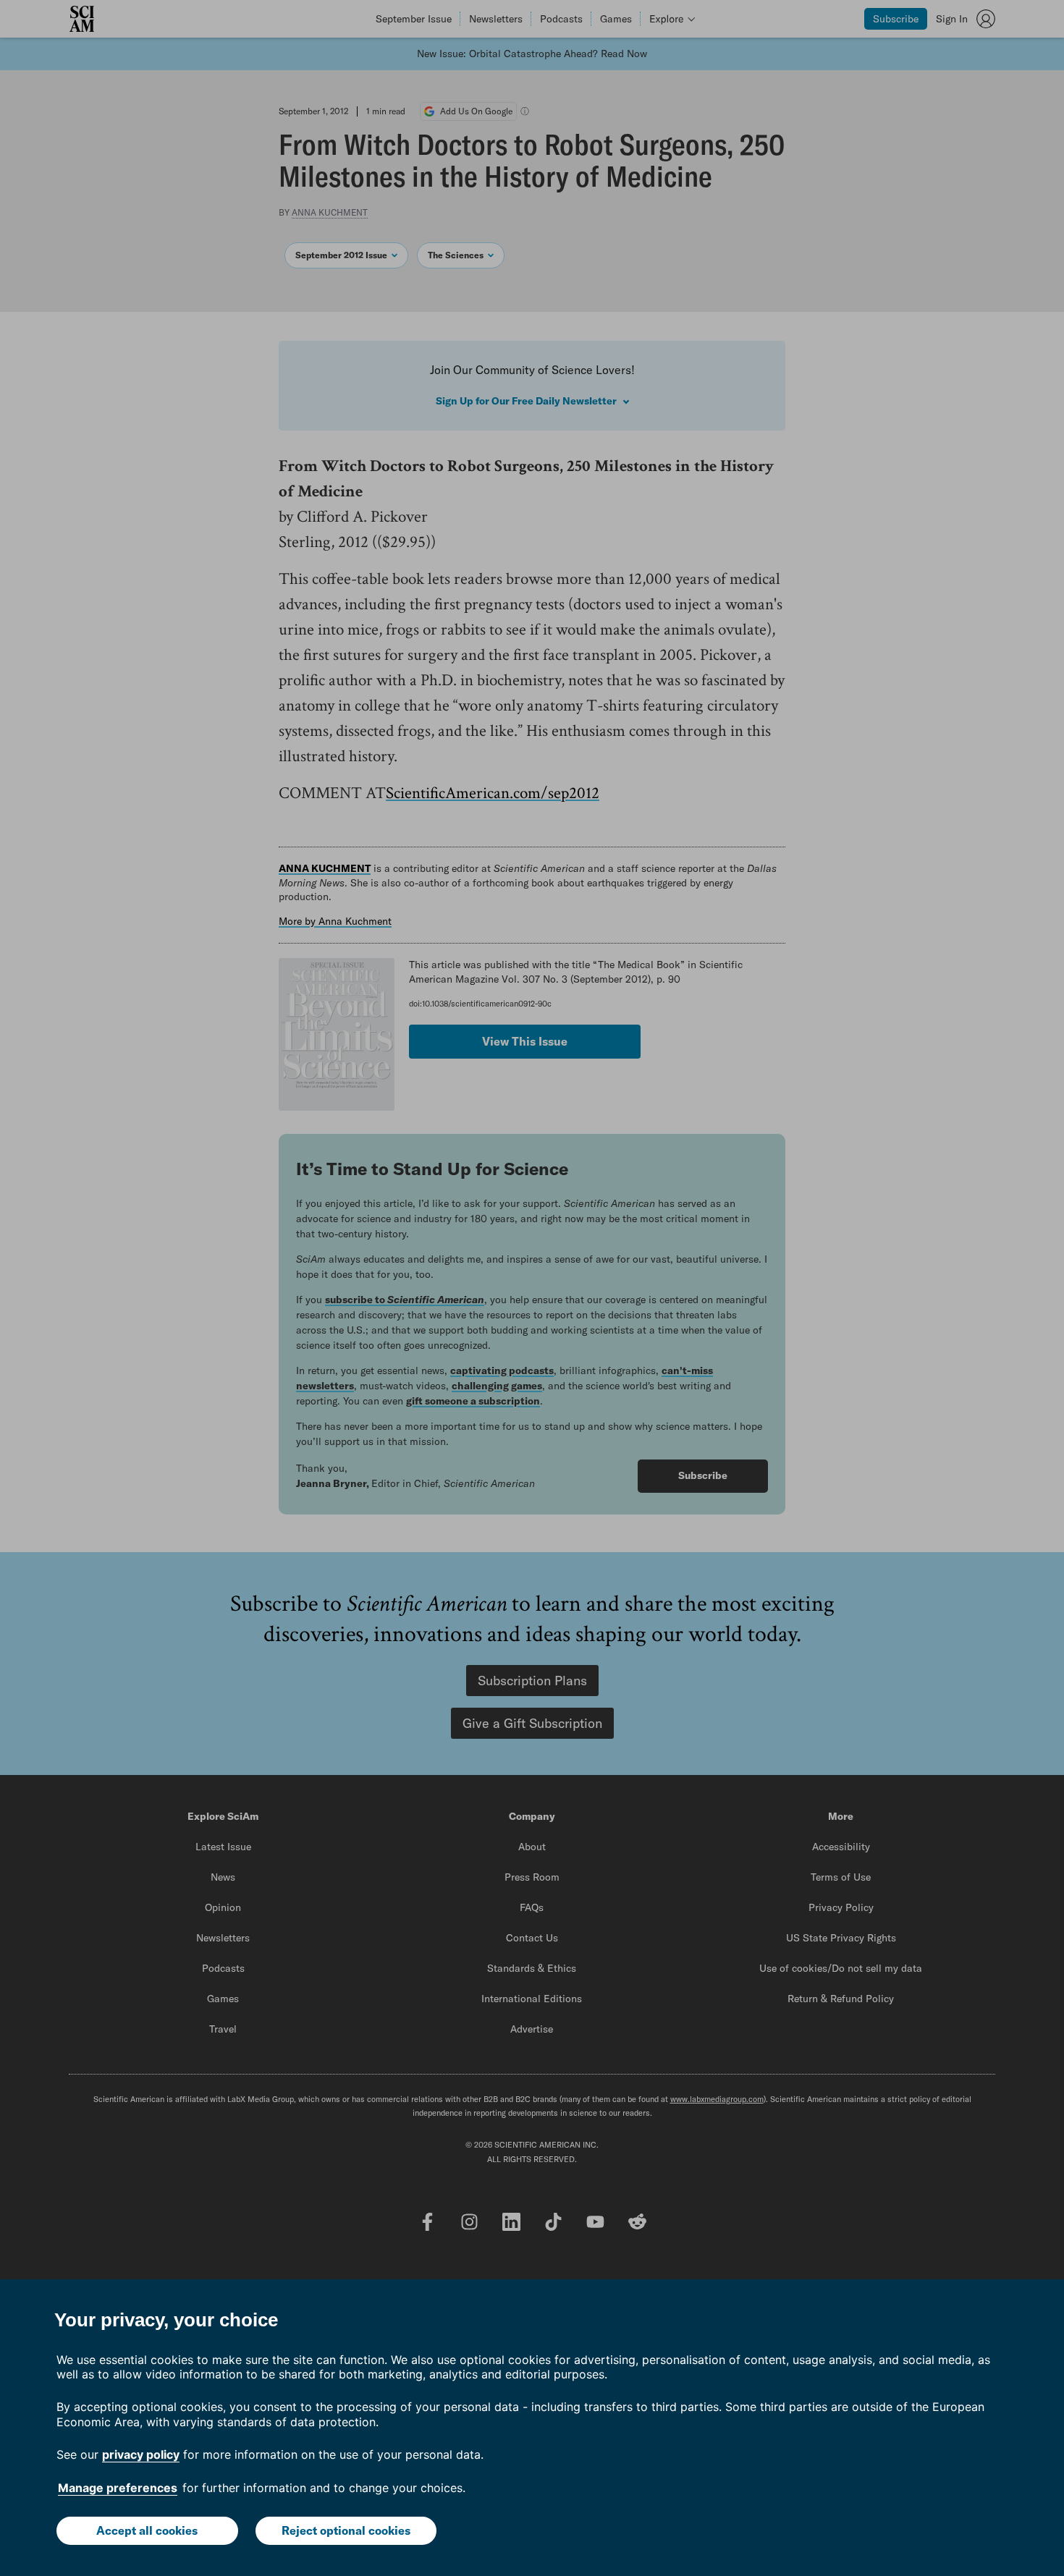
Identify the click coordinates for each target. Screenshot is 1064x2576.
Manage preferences (118, 2488)
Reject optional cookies (346, 2530)
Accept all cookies (147, 2530)
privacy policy (141, 2454)
